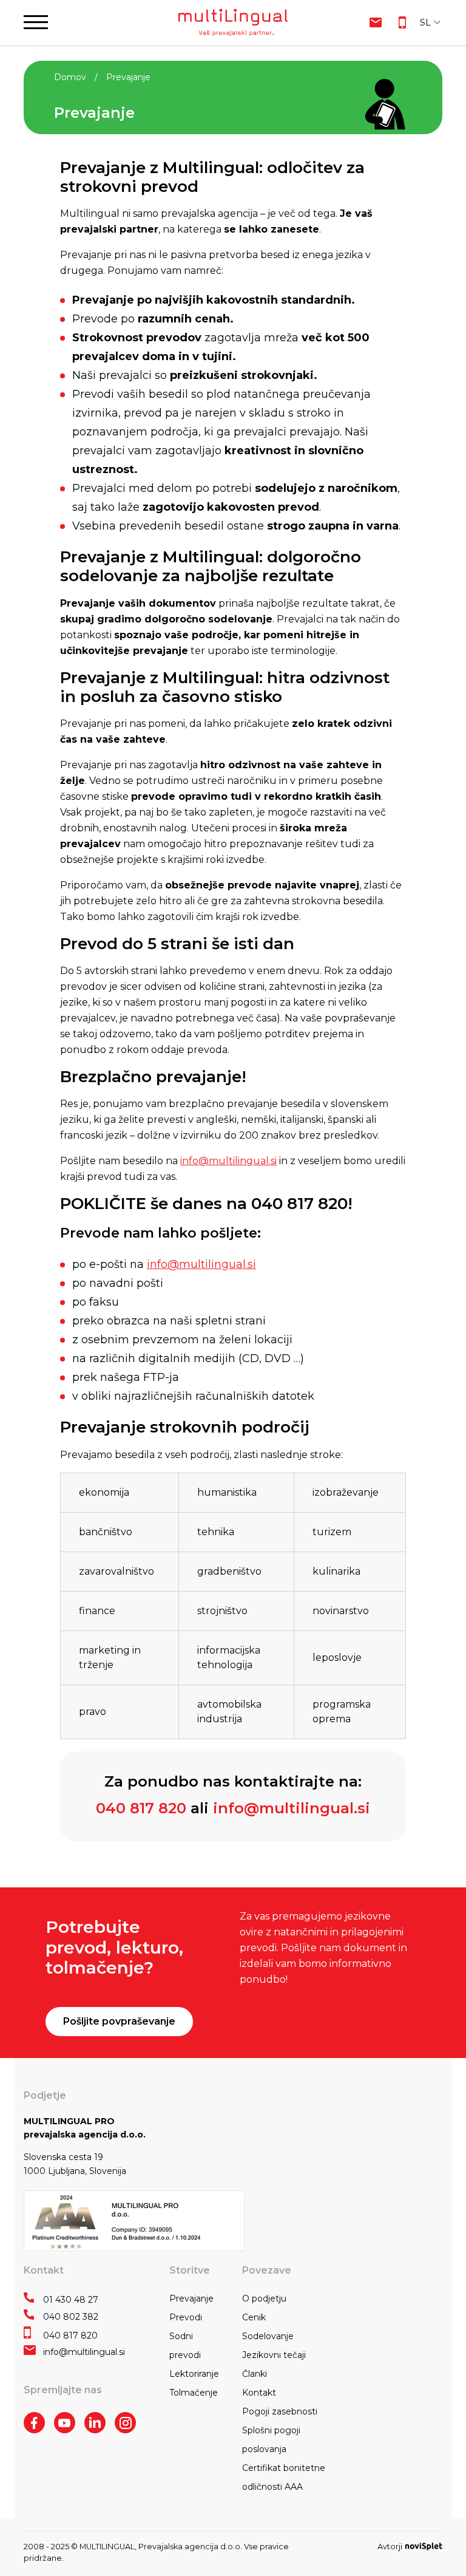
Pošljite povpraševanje (119, 2021)
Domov (70, 77)
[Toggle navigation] (36, 22)
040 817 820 (141, 1808)
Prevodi (186, 2317)
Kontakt (259, 2393)
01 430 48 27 (71, 2300)
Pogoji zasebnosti (280, 2411)
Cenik (254, 2317)
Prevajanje (191, 2298)
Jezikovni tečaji (274, 2355)
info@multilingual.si (228, 1161)
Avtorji (390, 2547)
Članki (255, 2374)
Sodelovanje (268, 2336)
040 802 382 (71, 2317)
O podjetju (264, 2298)
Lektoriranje (194, 2374)
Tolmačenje (194, 2393)
